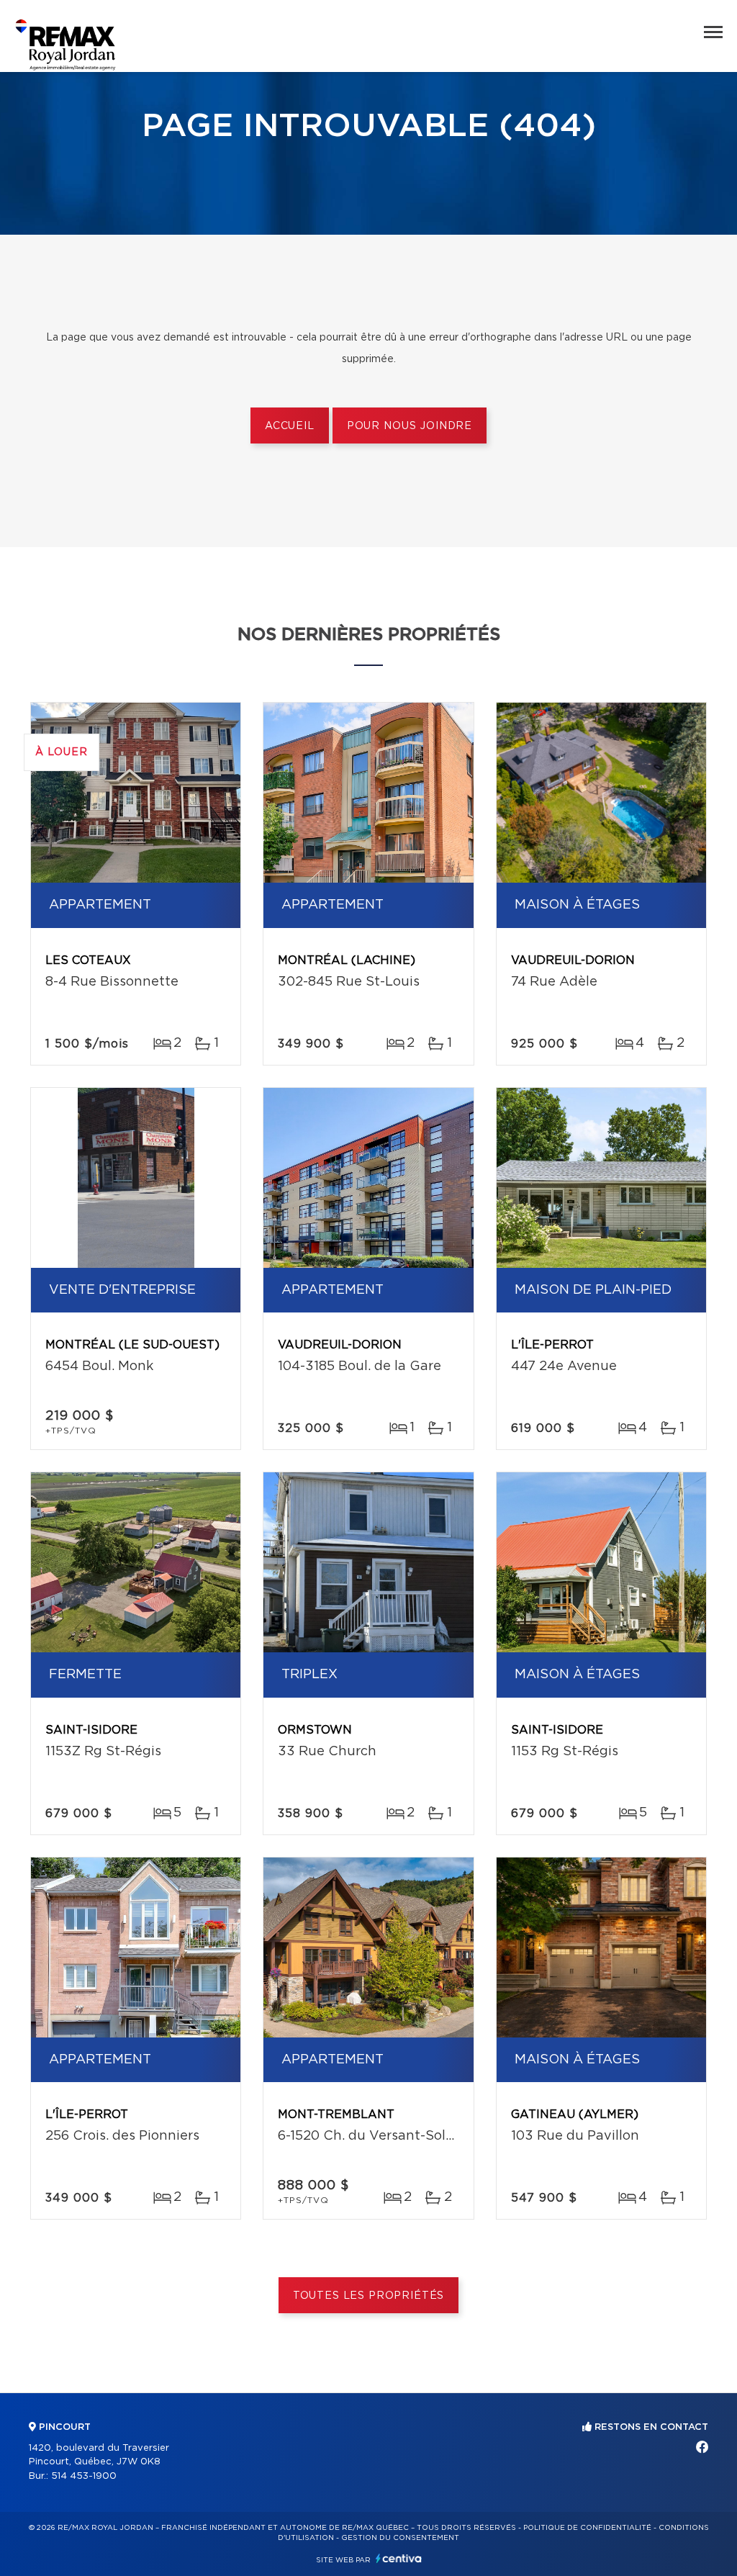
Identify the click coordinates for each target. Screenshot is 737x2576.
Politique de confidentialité (587, 2528)
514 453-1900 (84, 2476)
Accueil (290, 426)
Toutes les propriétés (369, 2296)
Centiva (399, 2558)
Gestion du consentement (400, 2538)
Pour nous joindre (410, 426)
